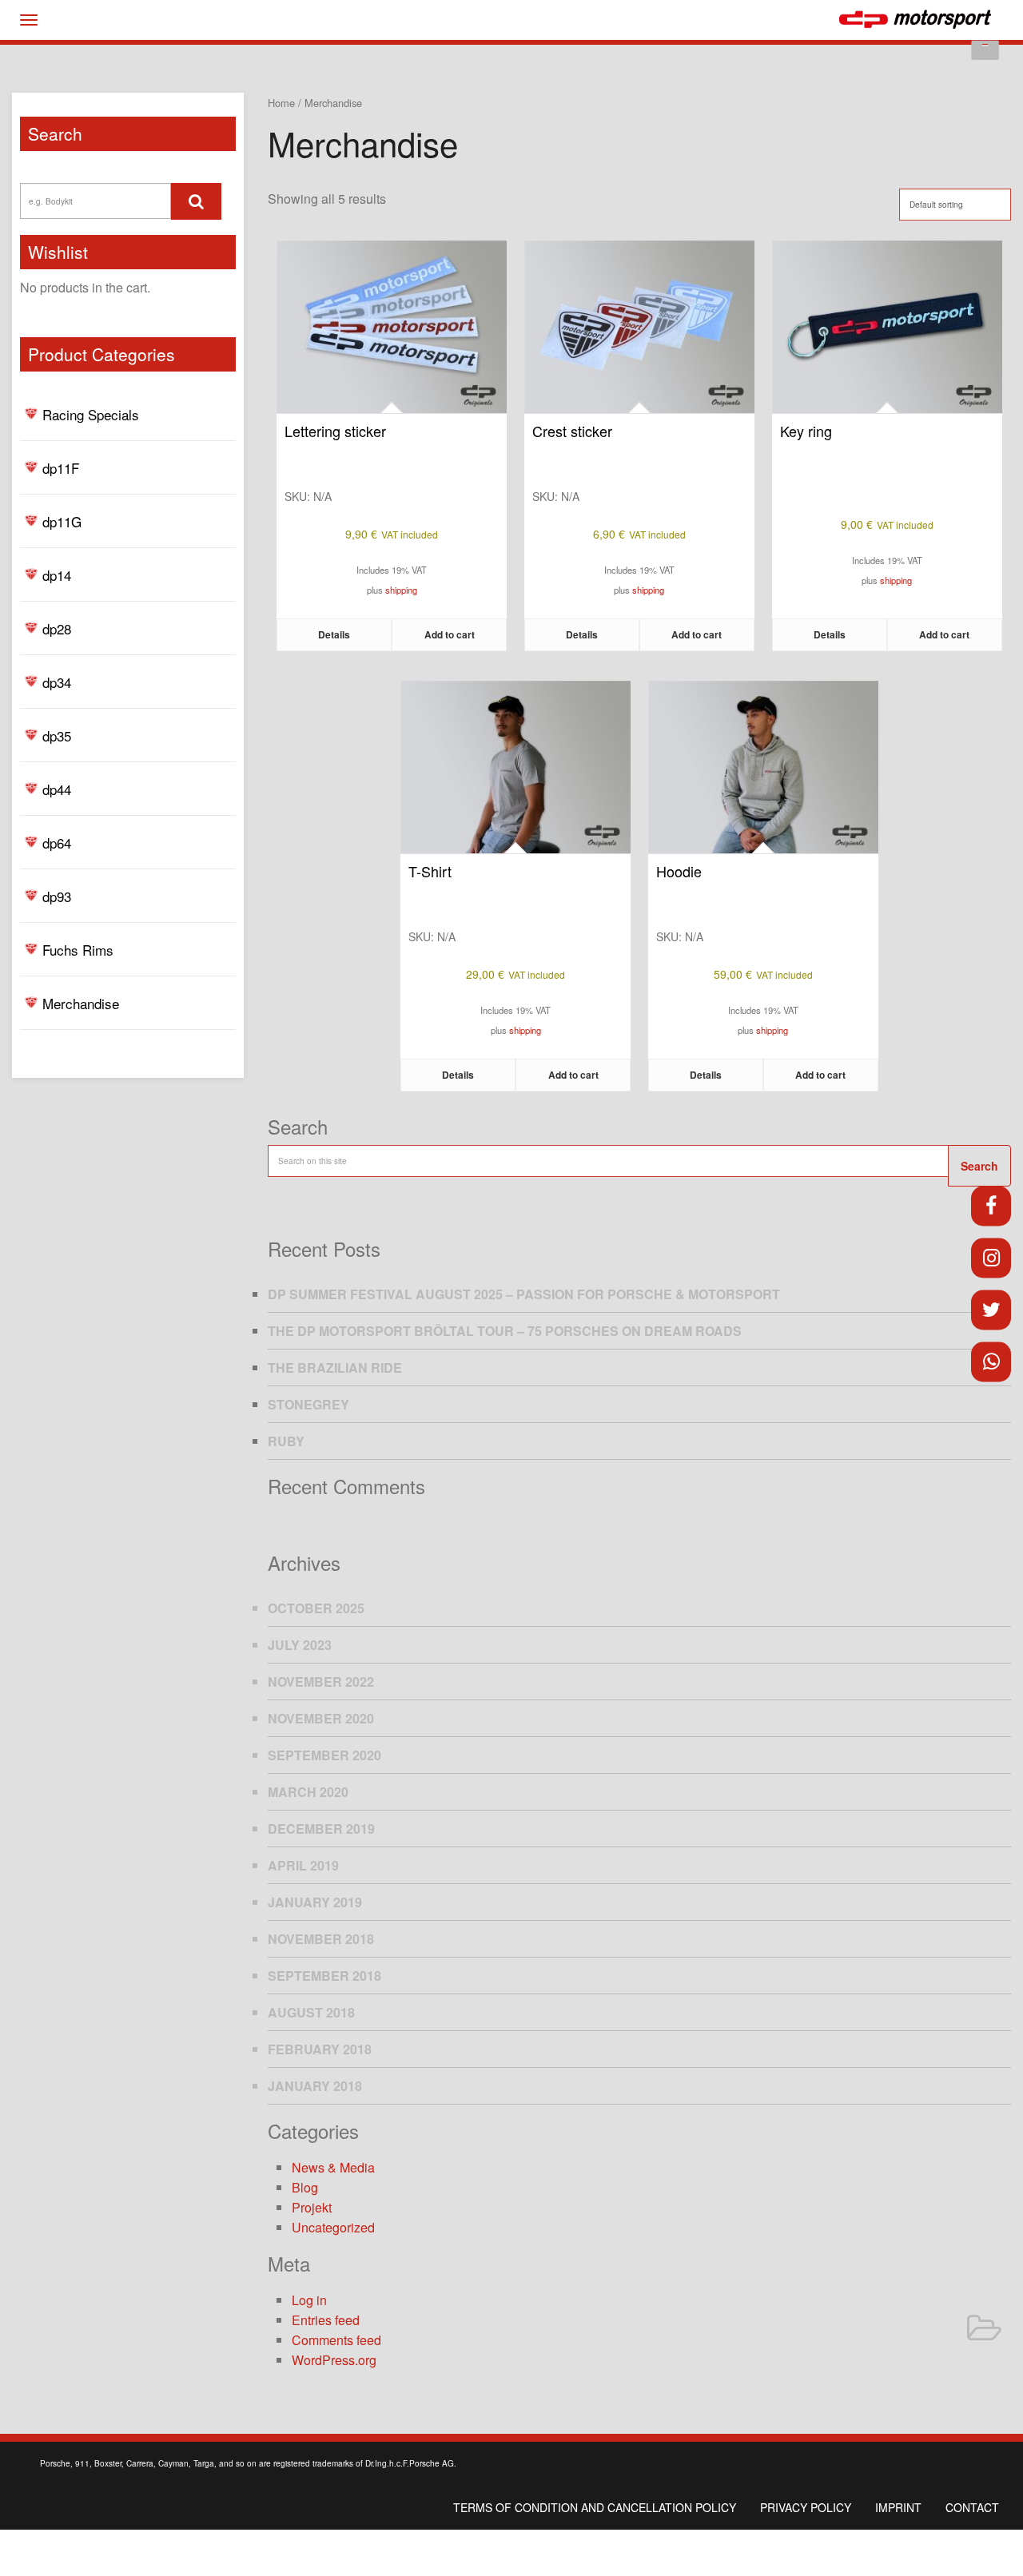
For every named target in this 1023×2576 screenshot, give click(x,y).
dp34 (57, 682)
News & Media (333, 2167)
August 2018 (311, 2012)
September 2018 (324, 1976)
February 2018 (320, 2049)
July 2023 (300, 1645)
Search (979, 1166)
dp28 (57, 628)
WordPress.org (334, 2360)
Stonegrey (308, 1404)
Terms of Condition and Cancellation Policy (595, 2507)
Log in (309, 2300)
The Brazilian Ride (335, 1368)
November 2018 (321, 1939)
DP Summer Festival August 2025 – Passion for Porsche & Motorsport (524, 1294)
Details (334, 634)
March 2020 (308, 1792)
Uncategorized (333, 2227)
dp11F (61, 468)
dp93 (57, 896)
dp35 (57, 735)
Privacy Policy (806, 2507)
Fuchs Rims (78, 950)
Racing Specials (91, 414)
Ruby (286, 1441)
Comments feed (336, 2340)
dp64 (57, 843)
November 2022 (321, 1682)
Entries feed (326, 2320)
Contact (972, 2507)
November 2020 (321, 1718)
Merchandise (81, 1003)
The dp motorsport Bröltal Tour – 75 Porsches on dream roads (505, 1331)
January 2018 (315, 2086)
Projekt (312, 2207)
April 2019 (303, 1865)
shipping (401, 590)
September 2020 (324, 1755)
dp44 (57, 789)
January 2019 (315, 1902)
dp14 (57, 575)
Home (281, 103)
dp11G (62, 521)
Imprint (898, 2507)
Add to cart (450, 634)
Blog (305, 2187)
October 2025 (316, 1608)
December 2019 (321, 1829)
